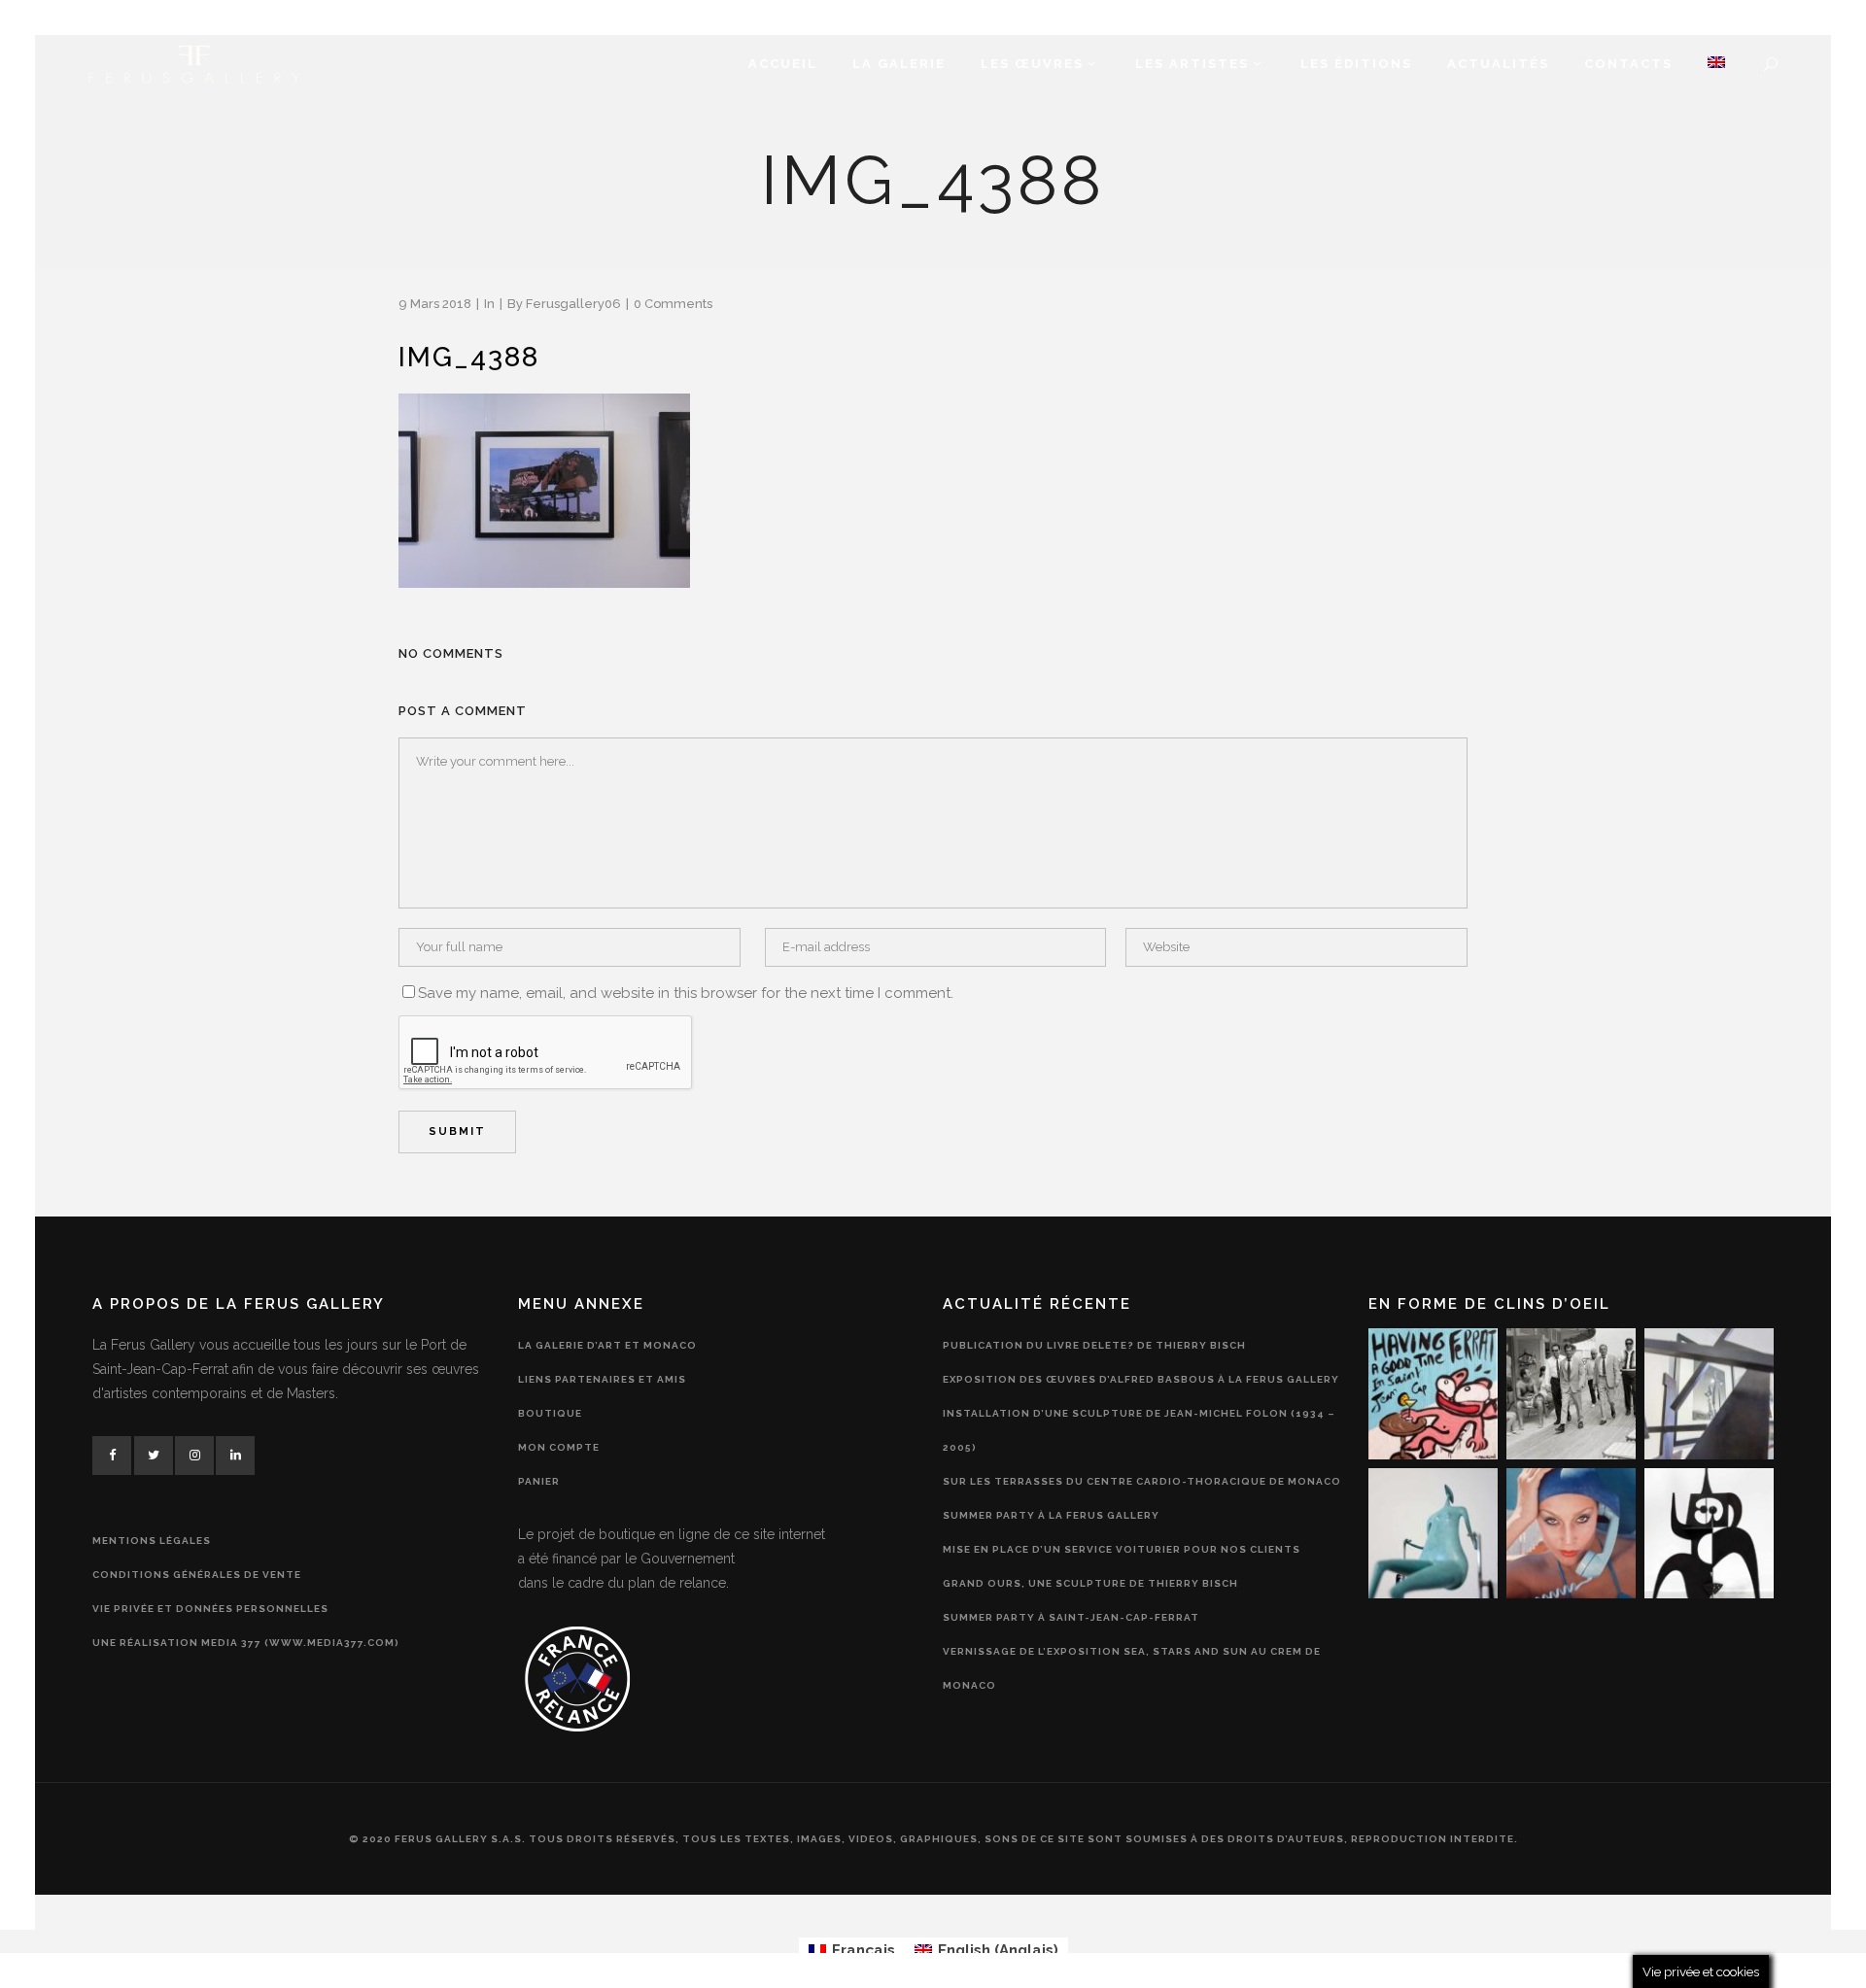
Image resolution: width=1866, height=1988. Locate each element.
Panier (539, 1481)
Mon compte (559, 1447)
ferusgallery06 (573, 304)
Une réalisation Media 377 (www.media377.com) (246, 1643)
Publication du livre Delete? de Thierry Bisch (1094, 1345)
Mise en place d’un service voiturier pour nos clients (1122, 1549)
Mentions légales (152, 1541)
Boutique (550, 1413)
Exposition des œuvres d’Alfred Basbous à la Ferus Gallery (1141, 1379)
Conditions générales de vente (197, 1575)
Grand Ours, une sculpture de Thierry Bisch (1090, 1583)
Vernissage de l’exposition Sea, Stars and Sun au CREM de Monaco (1132, 1668)
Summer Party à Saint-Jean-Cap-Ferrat (1071, 1617)
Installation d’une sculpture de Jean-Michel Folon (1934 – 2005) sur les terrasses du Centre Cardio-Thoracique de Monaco (1142, 1447)
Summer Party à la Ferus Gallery (1051, 1515)
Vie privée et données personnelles (210, 1609)
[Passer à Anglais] (1716, 64)
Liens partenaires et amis (602, 1379)
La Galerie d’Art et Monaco (607, 1345)
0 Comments (673, 304)
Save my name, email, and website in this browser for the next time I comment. (686, 993)
